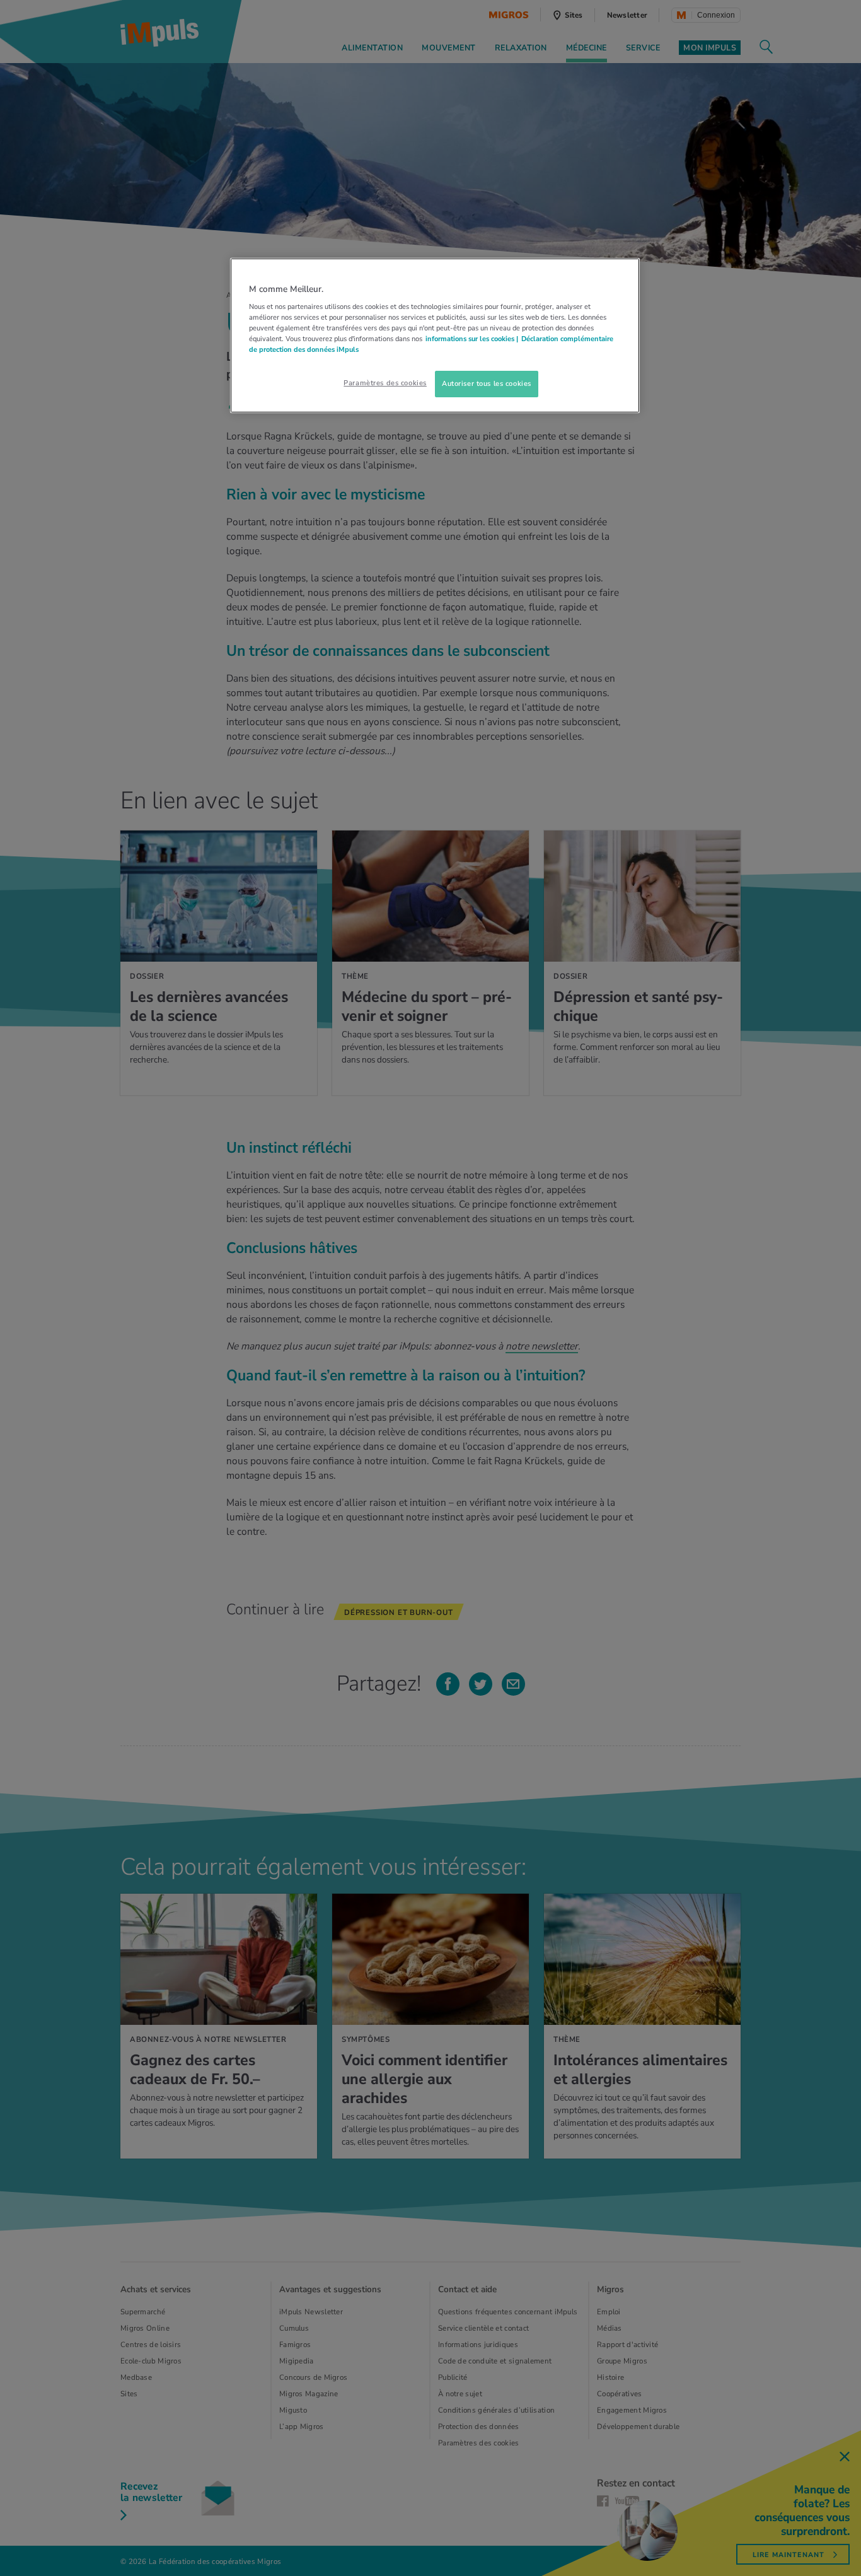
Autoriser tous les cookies (487, 383)
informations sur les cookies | (472, 339)
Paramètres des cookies (385, 383)
